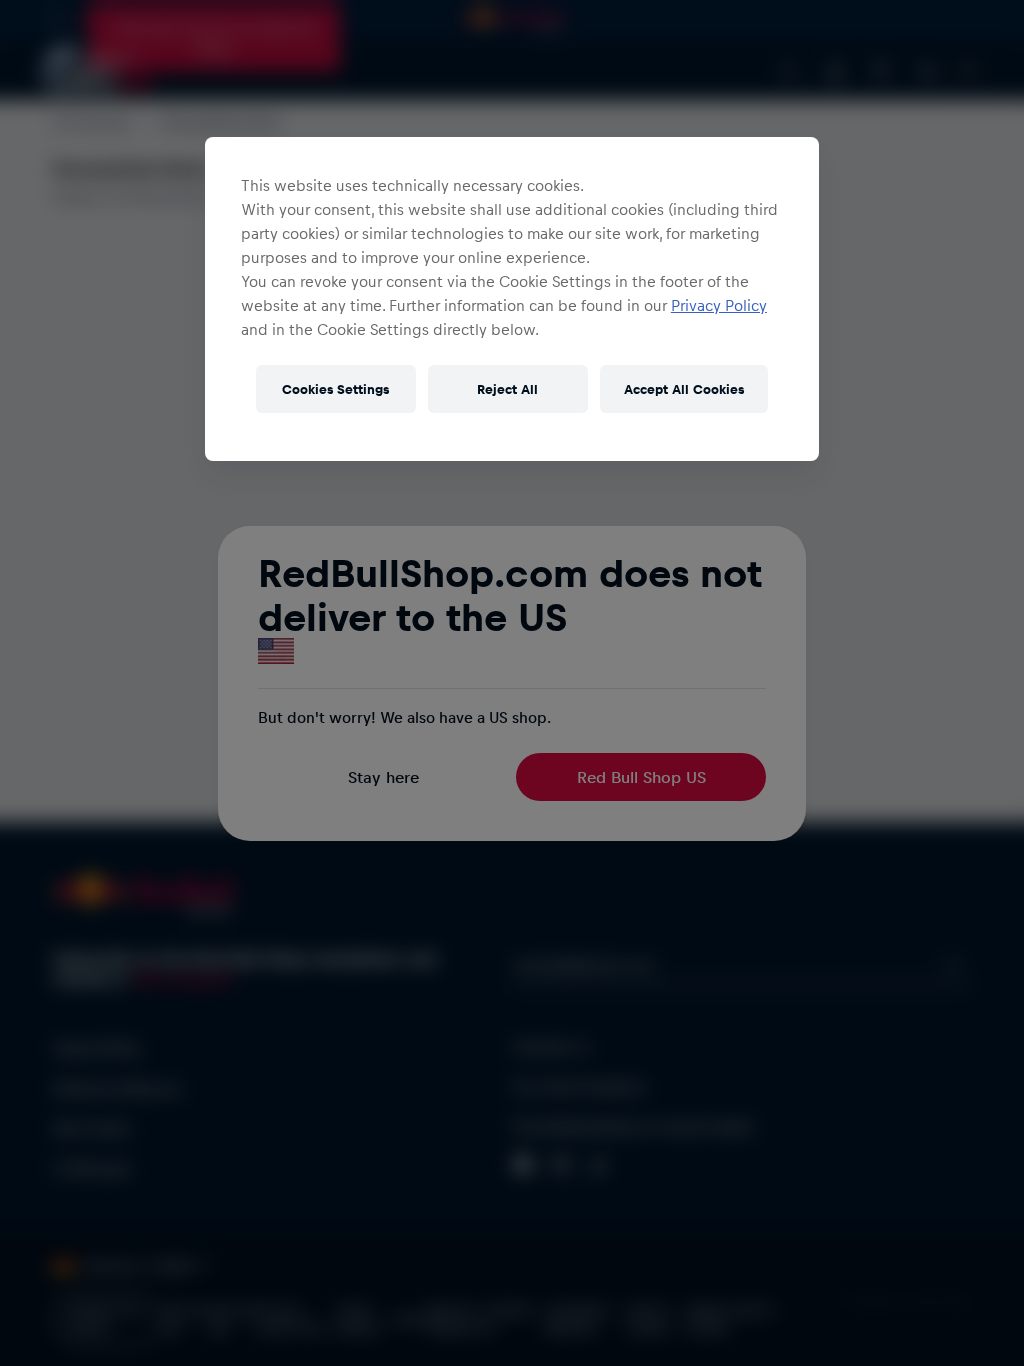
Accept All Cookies (684, 388)
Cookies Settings (335, 388)
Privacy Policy (719, 305)
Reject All (507, 388)
